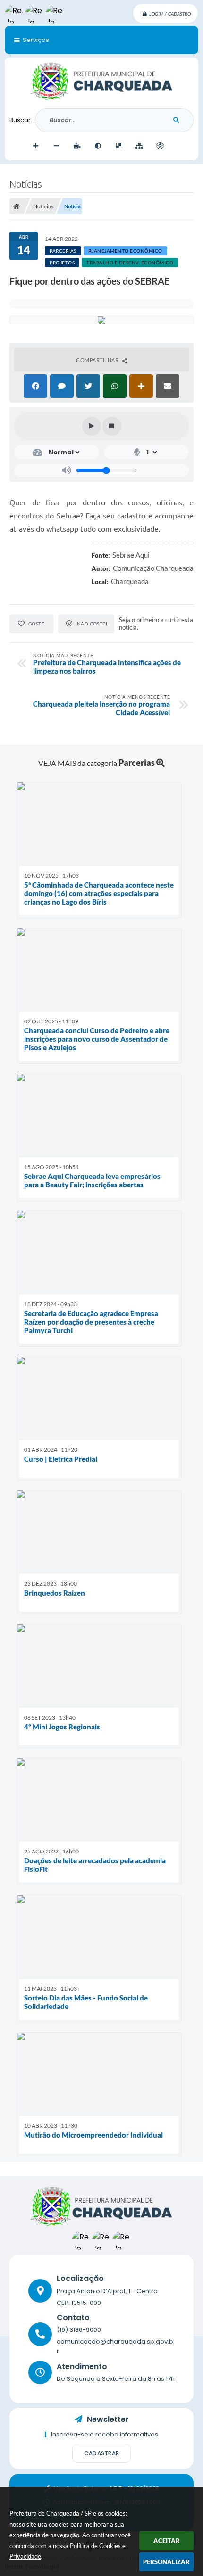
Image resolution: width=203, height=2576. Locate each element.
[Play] (92, 426)
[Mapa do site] (139, 146)
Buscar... (22, 120)
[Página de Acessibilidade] (160, 146)
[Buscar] (176, 120)
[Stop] (112, 426)
